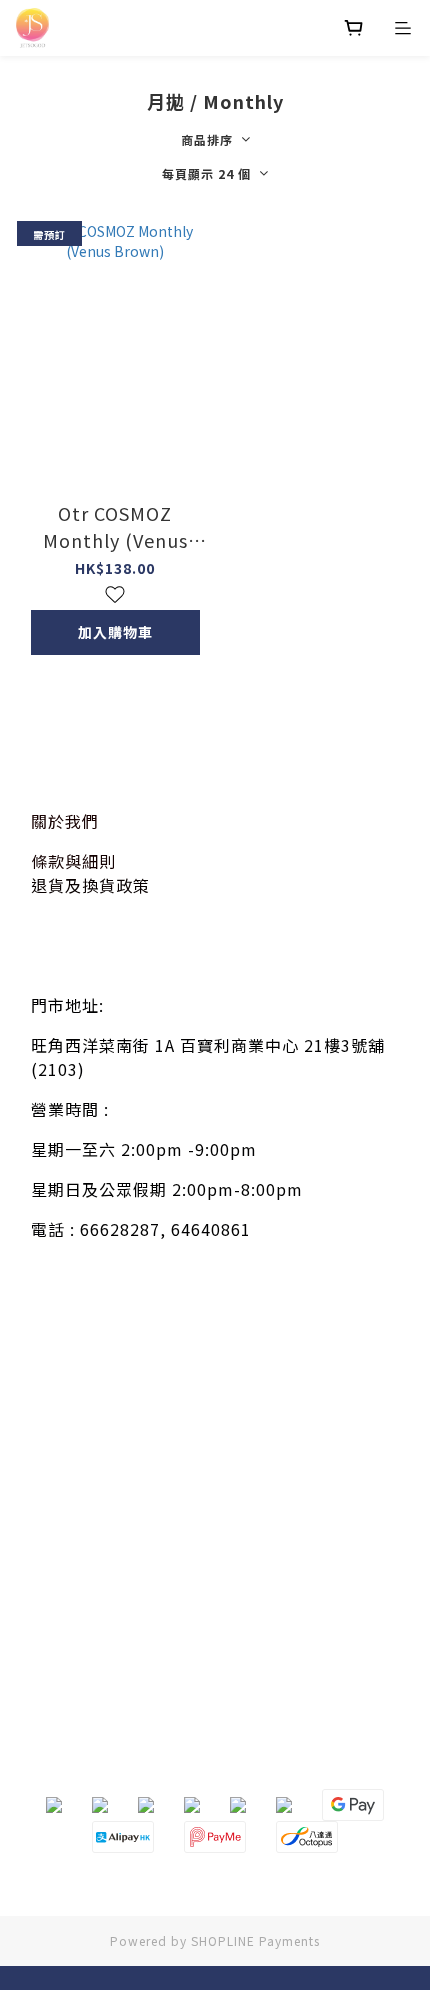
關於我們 (65, 821)
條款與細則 (73, 861)
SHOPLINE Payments (255, 1940)
